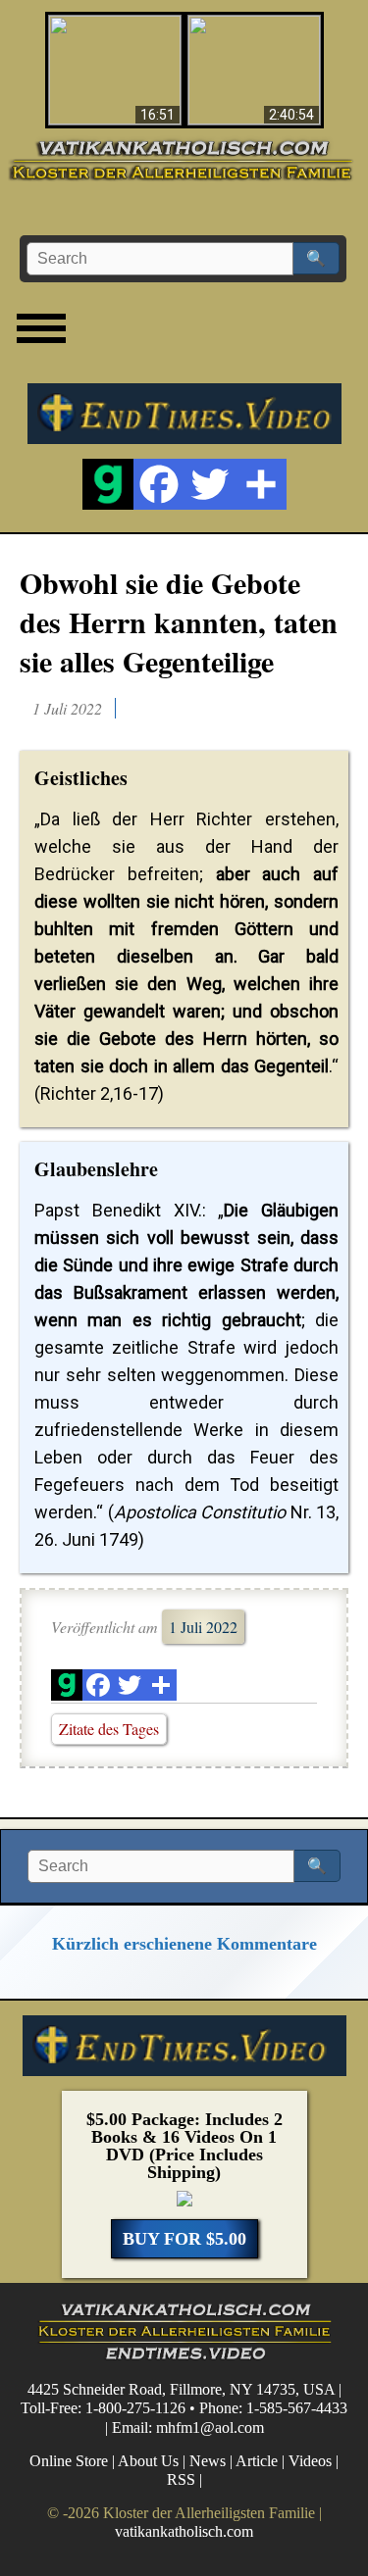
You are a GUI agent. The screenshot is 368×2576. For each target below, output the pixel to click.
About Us (148, 2461)
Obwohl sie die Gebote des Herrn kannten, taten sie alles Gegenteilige (179, 621)
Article (257, 2461)
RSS (181, 2479)
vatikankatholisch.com (184, 2531)
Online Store (69, 2461)
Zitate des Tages (109, 1729)
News (208, 2461)
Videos (310, 2461)
